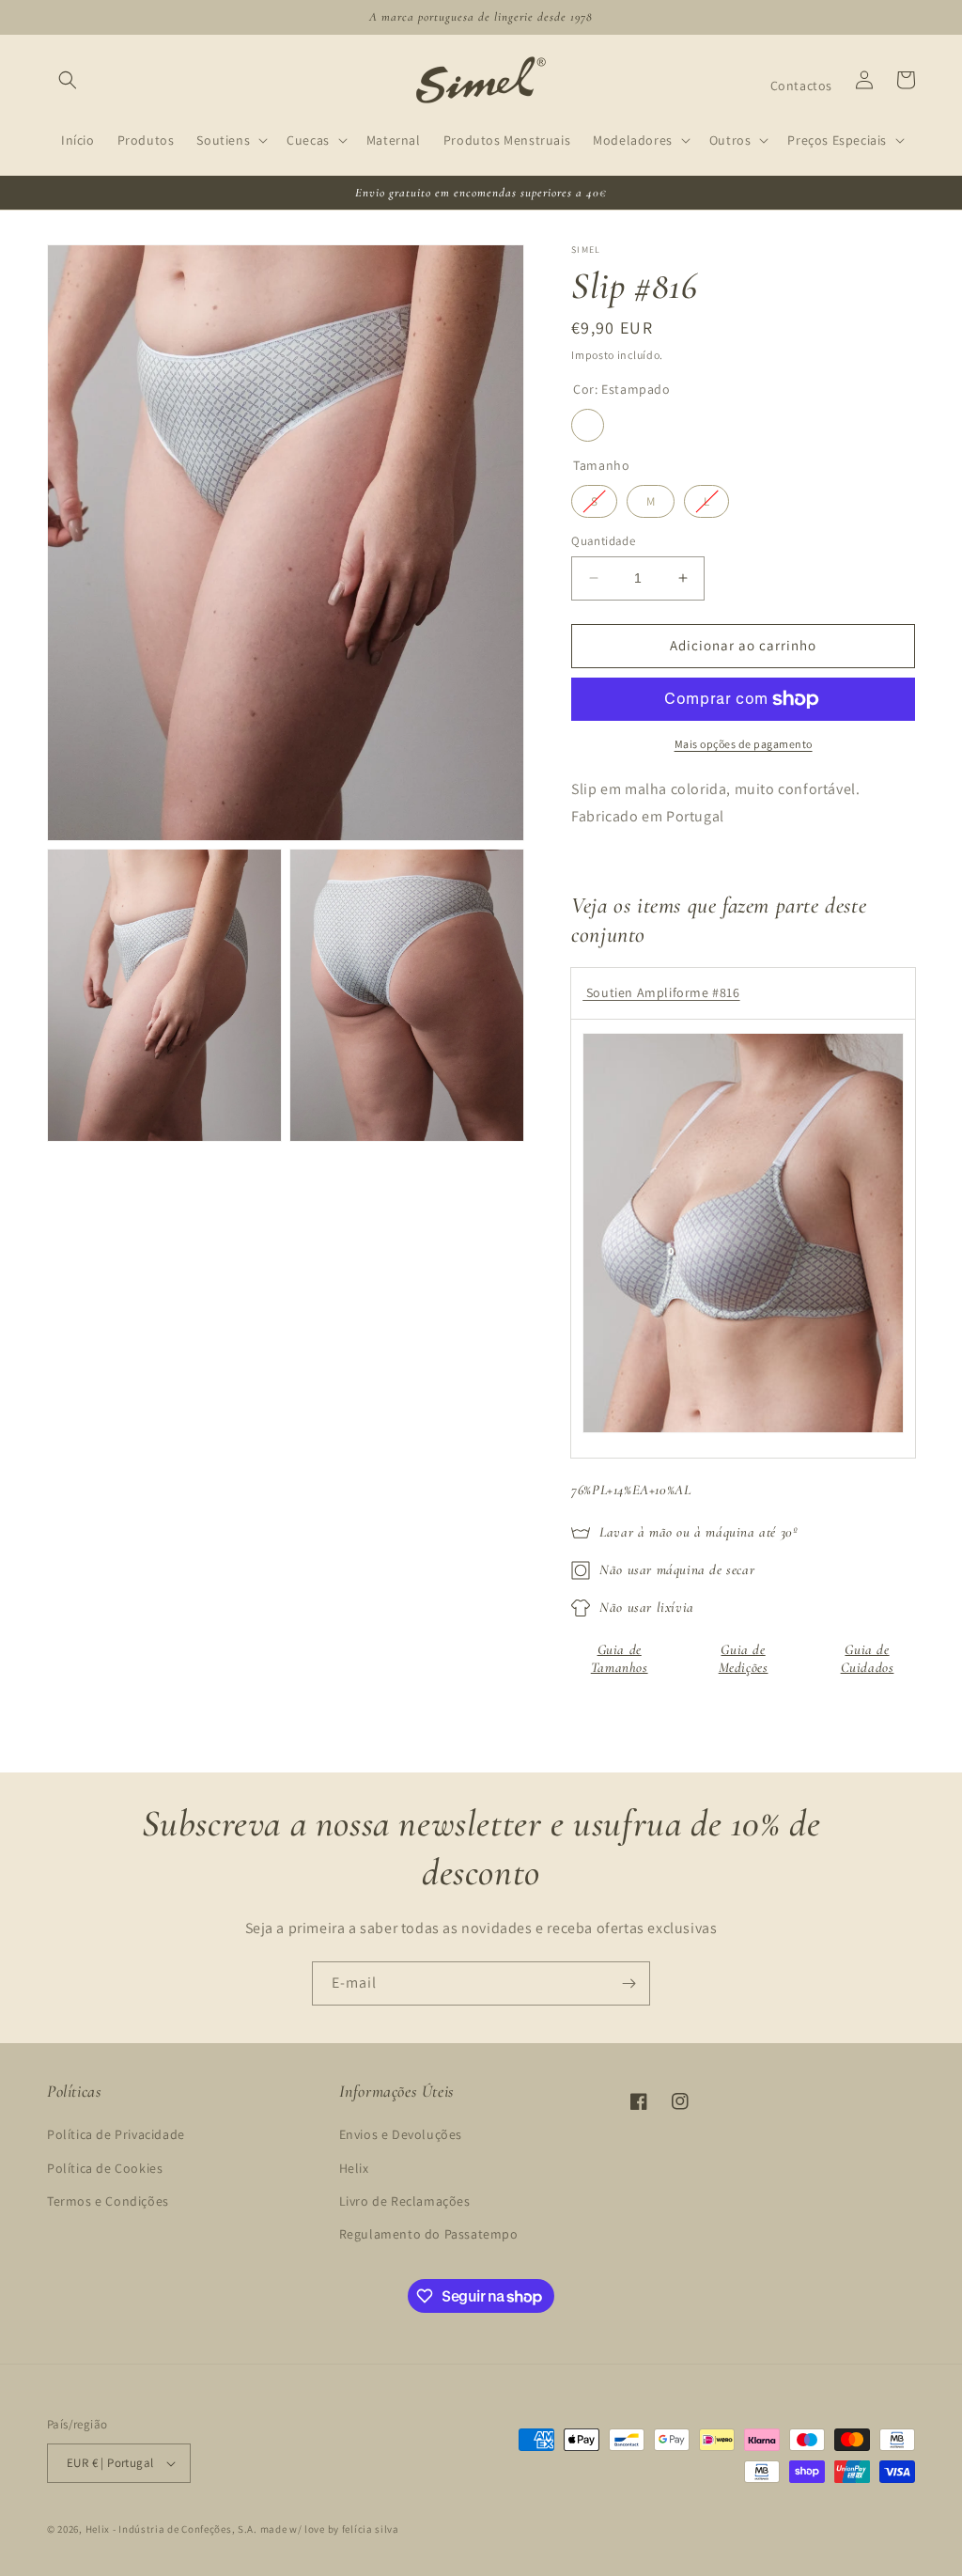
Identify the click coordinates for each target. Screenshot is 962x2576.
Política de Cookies (105, 2168)
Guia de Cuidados (868, 1659)
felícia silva (371, 2529)
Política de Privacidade (116, 2134)
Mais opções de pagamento (744, 744)
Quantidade (603, 541)
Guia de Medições (744, 1659)
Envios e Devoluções (401, 2134)
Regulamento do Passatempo (429, 2234)
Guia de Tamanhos (620, 1659)
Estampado (588, 425)
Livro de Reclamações (405, 2201)
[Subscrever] (628, 1983)
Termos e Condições (108, 2201)
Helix (354, 2168)
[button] (68, 80)
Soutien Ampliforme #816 (661, 992)
